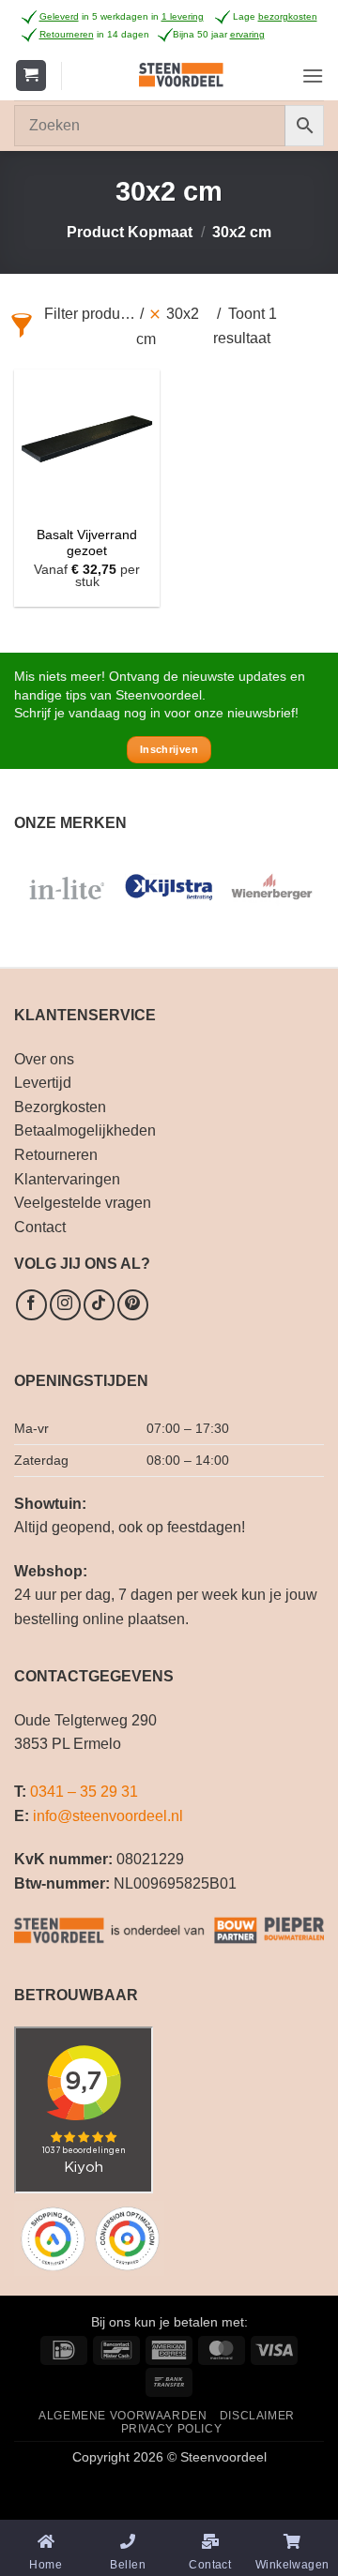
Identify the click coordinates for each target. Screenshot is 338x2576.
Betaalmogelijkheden (85, 1130)
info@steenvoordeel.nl (108, 1816)
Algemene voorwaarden (123, 2416)
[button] (31, 75)
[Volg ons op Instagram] (65, 1305)
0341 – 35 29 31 (84, 1792)
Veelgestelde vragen (83, 1203)
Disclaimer (257, 2416)
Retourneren (56, 1155)
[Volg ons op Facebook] (31, 1305)
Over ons (44, 1059)
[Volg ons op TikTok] (99, 1305)
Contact (40, 1227)
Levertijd (43, 1083)
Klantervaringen (67, 1179)
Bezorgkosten (60, 1107)
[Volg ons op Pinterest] (133, 1305)
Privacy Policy (172, 2429)
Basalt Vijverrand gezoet (87, 543)
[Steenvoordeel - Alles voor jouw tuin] (182, 75)
